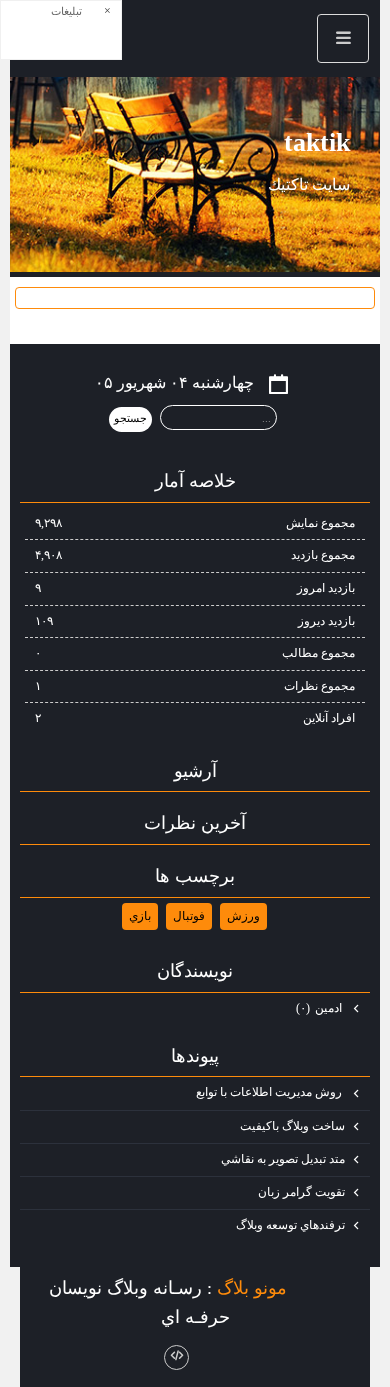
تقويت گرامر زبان (301, 1192)
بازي (140, 916)
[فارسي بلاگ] (322, 1289)
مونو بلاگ (252, 1287)
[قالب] (176, 1357)
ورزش (243, 916)
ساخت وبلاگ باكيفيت (292, 1126)
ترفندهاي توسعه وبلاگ (290, 1225)
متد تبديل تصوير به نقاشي (283, 1159)
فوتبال (189, 916)
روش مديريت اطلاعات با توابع (270, 1092)
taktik (317, 142)
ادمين (320, 1008)
